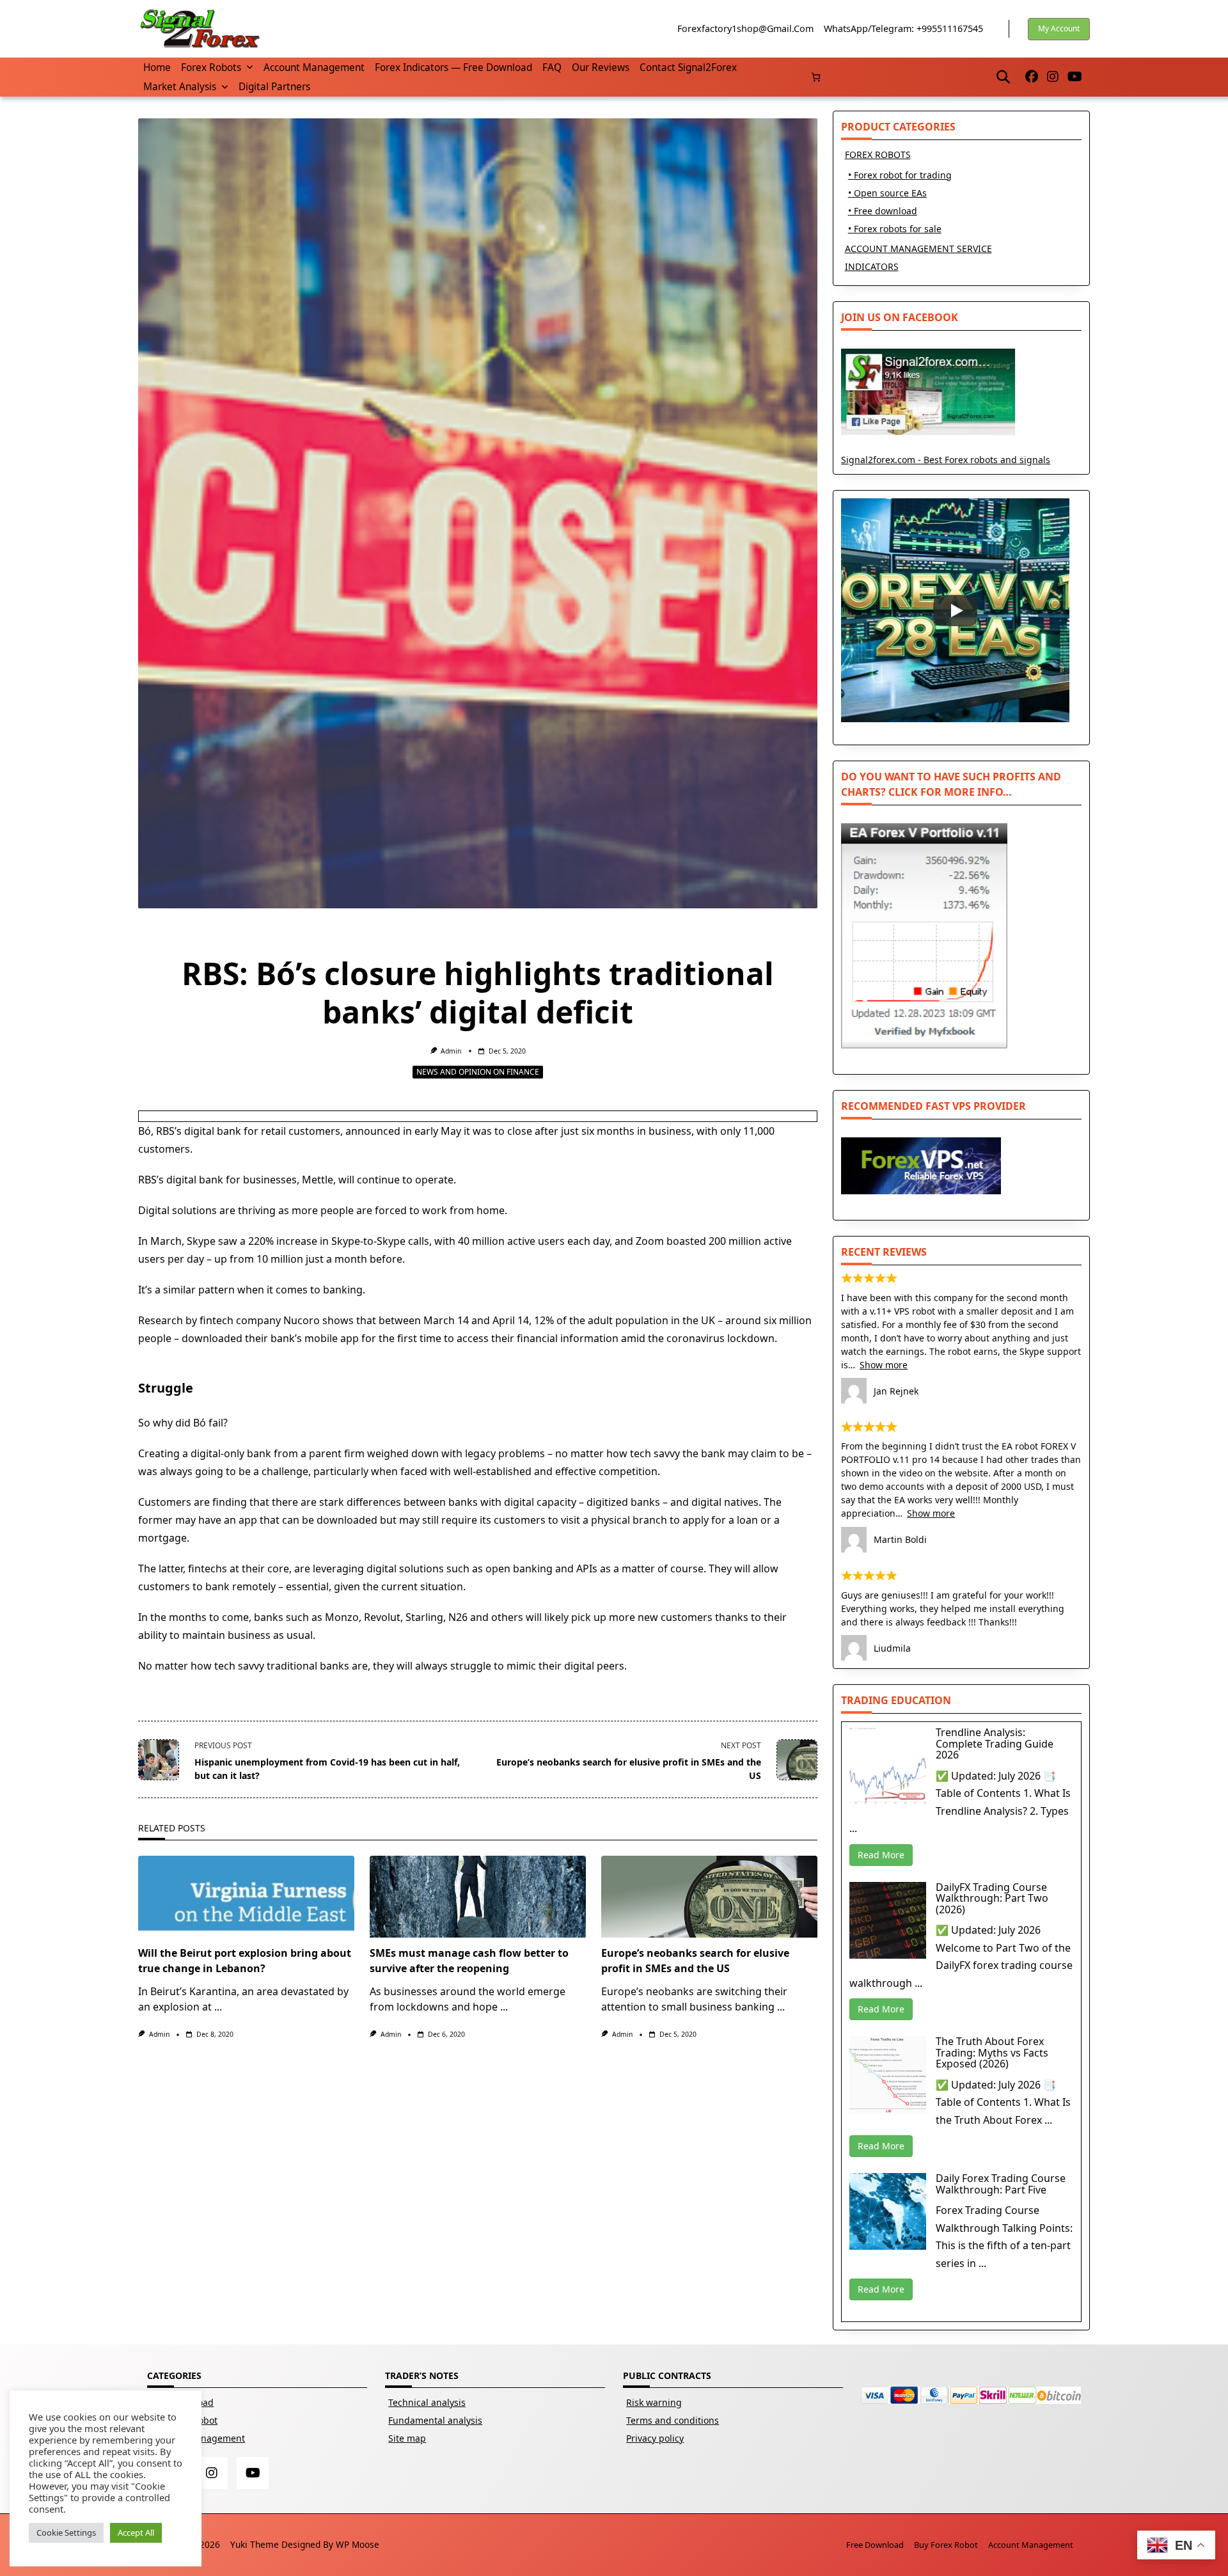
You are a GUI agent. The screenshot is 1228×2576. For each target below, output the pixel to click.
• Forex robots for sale (895, 229)
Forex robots (211, 67)
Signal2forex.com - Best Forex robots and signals (946, 460)
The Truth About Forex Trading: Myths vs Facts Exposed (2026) (992, 2052)
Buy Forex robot (946, 2545)
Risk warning (654, 2402)
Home (157, 67)
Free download (875, 2545)
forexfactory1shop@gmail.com (745, 28)
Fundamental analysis (435, 2420)
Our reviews (601, 67)
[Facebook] (1032, 77)
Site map (407, 2438)
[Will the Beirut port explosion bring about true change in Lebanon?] (246, 1897)
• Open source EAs (887, 193)
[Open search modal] (1003, 77)
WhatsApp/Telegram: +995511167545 (903, 28)
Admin (451, 1051)
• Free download (883, 211)
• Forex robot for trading (900, 175)
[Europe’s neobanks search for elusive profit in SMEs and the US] (709, 1897)
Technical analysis (427, 2402)
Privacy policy (655, 2438)
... (218, 2007)
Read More (881, 1855)
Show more (884, 1365)
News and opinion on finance (478, 1072)
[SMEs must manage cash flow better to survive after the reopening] (478, 1897)
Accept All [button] (136, 2533)
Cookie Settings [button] (66, 2533)
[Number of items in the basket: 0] (816, 77)
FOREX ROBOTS (878, 154)
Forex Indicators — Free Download (453, 67)
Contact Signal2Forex (688, 67)
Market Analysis (180, 87)
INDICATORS (872, 266)
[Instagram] (1053, 77)
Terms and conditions (673, 2420)
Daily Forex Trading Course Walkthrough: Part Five (1001, 2184)
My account (1059, 28)
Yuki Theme (255, 2544)
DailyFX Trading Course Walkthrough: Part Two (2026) (992, 1898)
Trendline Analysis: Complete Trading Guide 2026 (995, 1743)
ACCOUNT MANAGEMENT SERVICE (918, 249)
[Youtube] (1075, 77)
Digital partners (274, 87)
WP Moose (358, 2544)
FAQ (552, 67)
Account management (314, 67)
